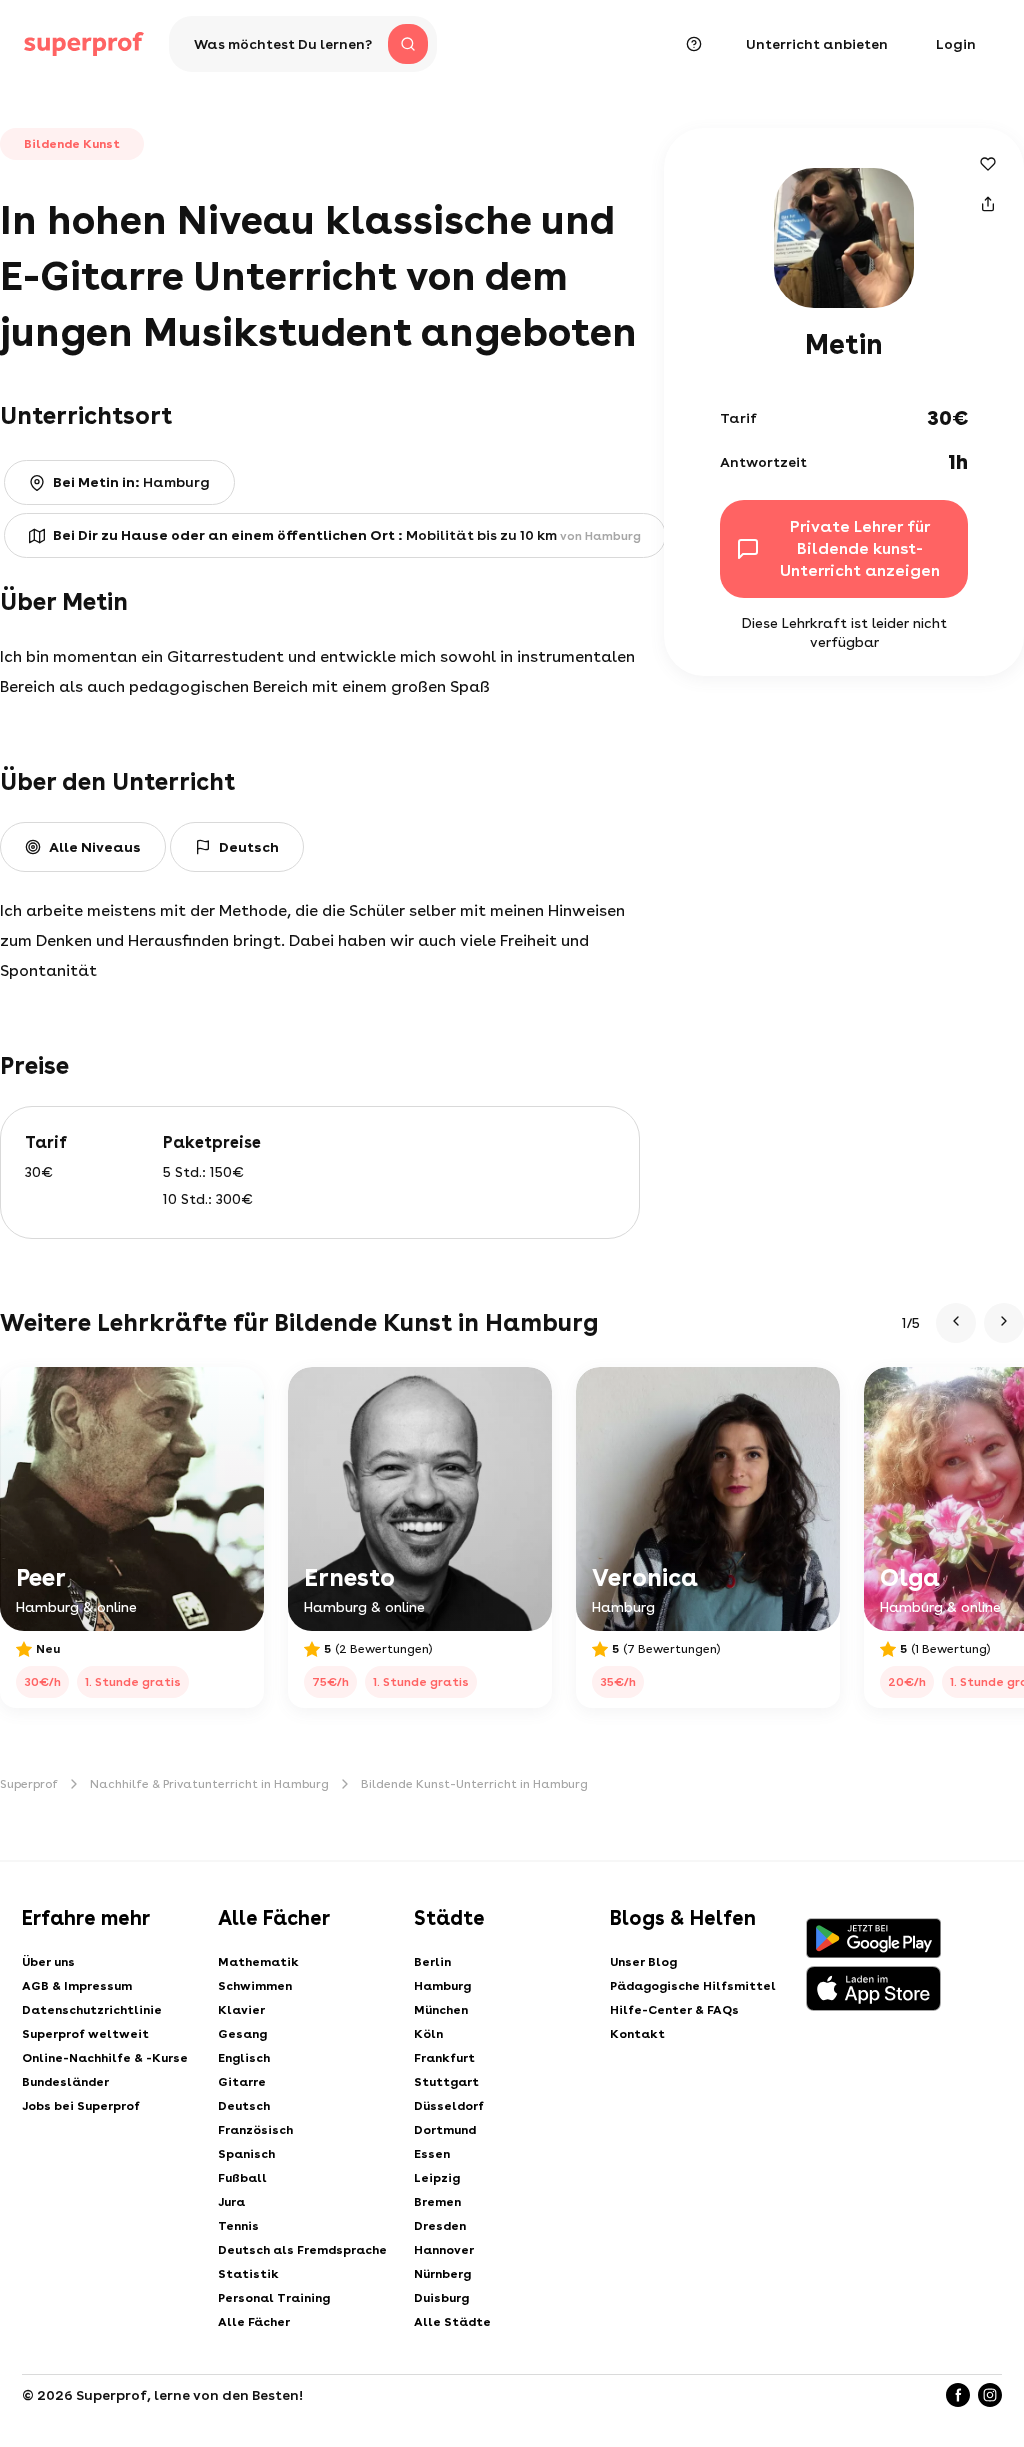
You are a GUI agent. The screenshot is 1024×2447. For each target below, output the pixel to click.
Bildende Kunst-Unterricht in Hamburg (474, 1784)
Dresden (440, 2226)
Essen (432, 2154)
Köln (428, 2034)
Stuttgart (446, 2082)
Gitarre (242, 2082)
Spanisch (246, 2154)
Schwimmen (255, 1986)
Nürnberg (442, 2274)
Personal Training (274, 2298)
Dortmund (445, 2130)
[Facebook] (958, 2395)
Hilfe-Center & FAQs (674, 2010)
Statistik (248, 2274)
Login (956, 44)
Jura (231, 2202)
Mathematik (258, 1962)
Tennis (238, 2226)
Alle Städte (452, 2322)
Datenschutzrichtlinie (92, 2010)
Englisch (244, 2058)
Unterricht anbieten (817, 44)
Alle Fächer (254, 2322)
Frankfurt (444, 2058)
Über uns (48, 1962)
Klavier (241, 2010)
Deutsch (244, 2106)
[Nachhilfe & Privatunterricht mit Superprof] (84, 44)
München (441, 2010)
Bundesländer (65, 2082)
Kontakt (637, 2034)
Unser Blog (643, 1962)
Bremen (437, 2202)
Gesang (242, 2034)
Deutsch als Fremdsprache (302, 2250)
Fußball (242, 2178)
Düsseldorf (449, 2106)
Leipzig (437, 2178)
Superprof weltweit (85, 2034)
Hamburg (442, 1986)
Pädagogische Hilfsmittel (693, 1986)
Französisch (255, 2130)
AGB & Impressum (77, 1986)
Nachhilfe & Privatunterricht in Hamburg (209, 1784)
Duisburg (441, 2298)
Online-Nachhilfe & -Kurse (105, 2058)
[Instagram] (990, 2395)
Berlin (432, 1962)
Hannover (444, 2250)
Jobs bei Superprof (81, 2106)
